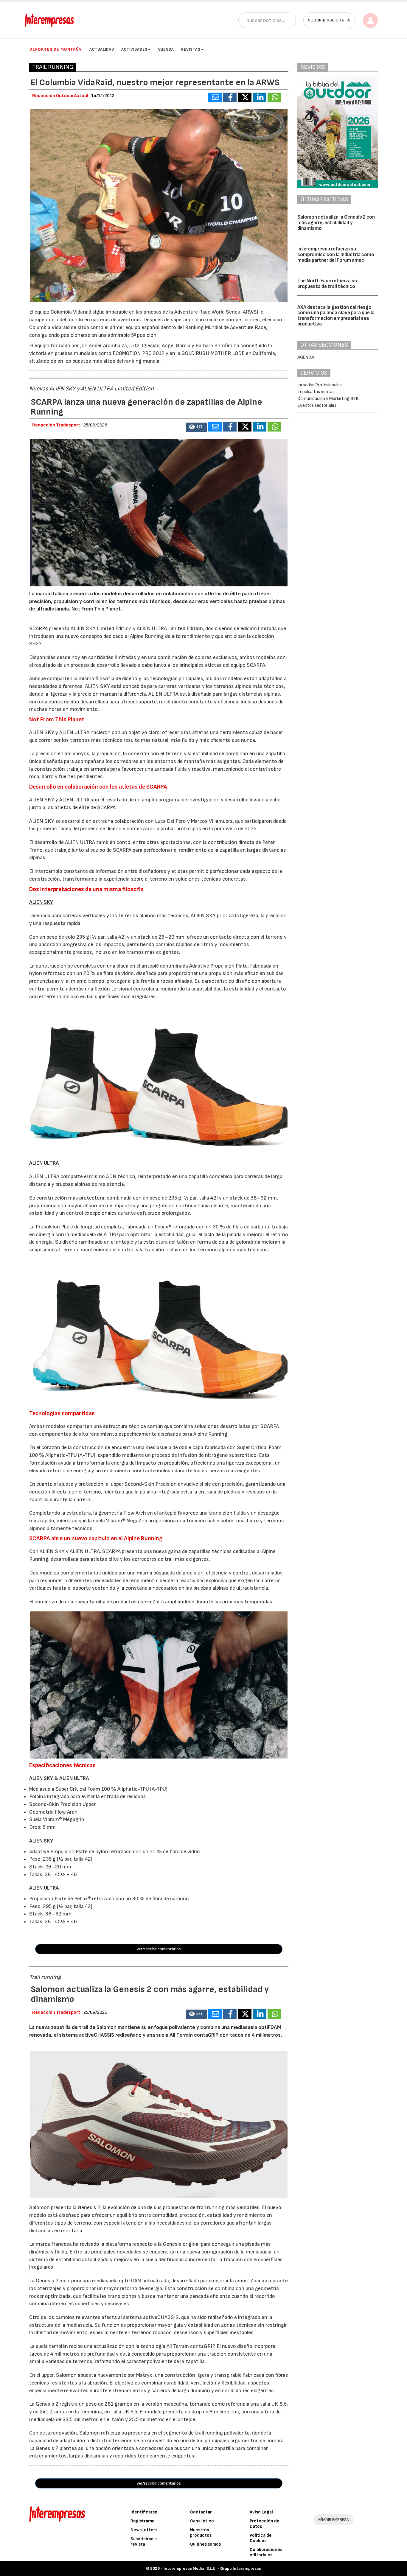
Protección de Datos (265, 2524)
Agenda (166, 49)
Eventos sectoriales (317, 405)
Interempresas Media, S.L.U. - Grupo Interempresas (212, 2568)
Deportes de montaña (55, 49)
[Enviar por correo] (215, 97)
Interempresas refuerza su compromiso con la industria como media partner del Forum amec (336, 254)
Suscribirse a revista (144, 2542)
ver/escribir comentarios (159, 1949)
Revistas (191, 49)
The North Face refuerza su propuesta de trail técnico (327, 284)
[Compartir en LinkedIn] (260, 97)
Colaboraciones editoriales (266, 2552)
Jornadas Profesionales (320, 385)
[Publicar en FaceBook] (230, 97)
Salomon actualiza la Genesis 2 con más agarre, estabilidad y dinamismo (336, 223)
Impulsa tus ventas (316, 392)
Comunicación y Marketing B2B (328, 399)
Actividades (134, 49)
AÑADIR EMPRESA (333, 2520)
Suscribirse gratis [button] (329, 20)
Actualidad (102, 49)
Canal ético (202, 2521)
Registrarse (143, 2521)
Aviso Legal (261, 2512)
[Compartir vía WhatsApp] (274, 97)
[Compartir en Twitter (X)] (245, 97)
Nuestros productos (201, 2533)
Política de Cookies (261, 2538)
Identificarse (144, 2512)
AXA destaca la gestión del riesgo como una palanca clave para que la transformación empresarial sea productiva (336, 316)
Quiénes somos (205, 2544)
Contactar (201, 2512)
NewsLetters (144, 2530)
